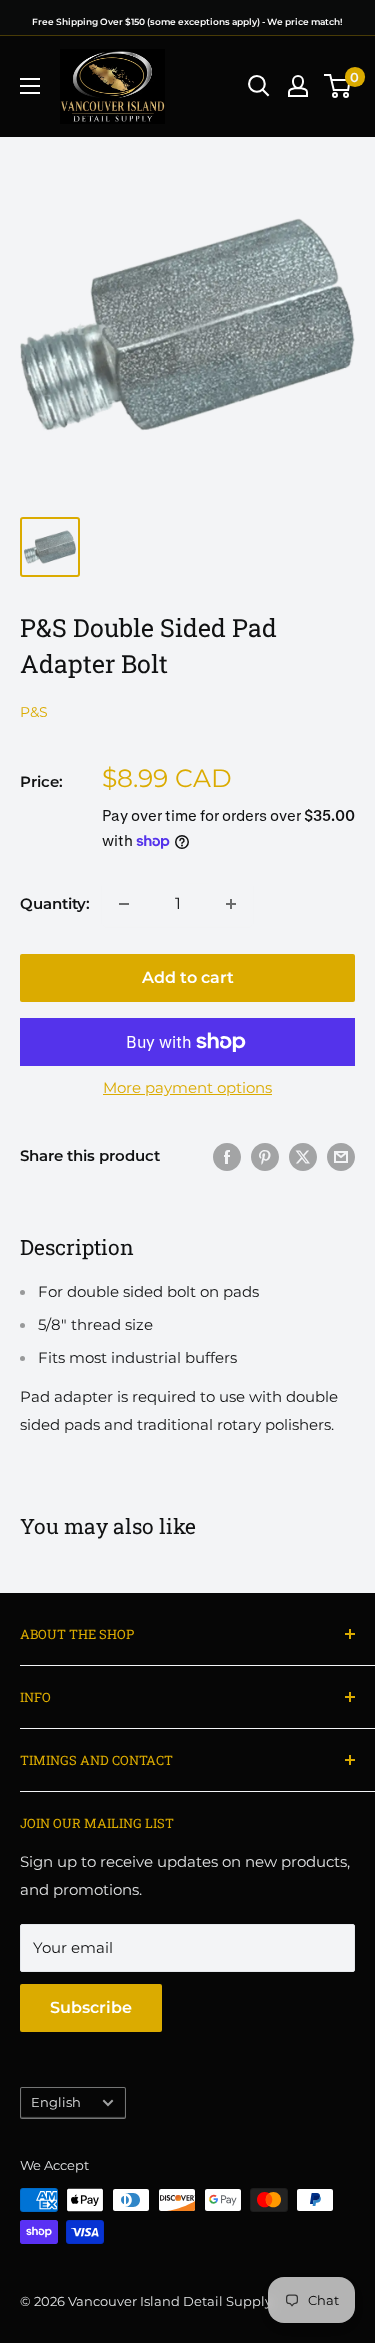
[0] (338, 86)
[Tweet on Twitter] (303, 1156)
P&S (34, 712)
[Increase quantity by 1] (231, 904)
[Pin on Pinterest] (265, 1156)
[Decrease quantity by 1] (124, 904)
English (56, 2102)
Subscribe (91, 2007)
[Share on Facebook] (227, 1156)
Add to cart (188, 977)
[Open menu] (30, 86)
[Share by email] (341, 1156)
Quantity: (55, 903)
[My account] (298, 86)
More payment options (187, 1087)
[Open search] (259, 86)
